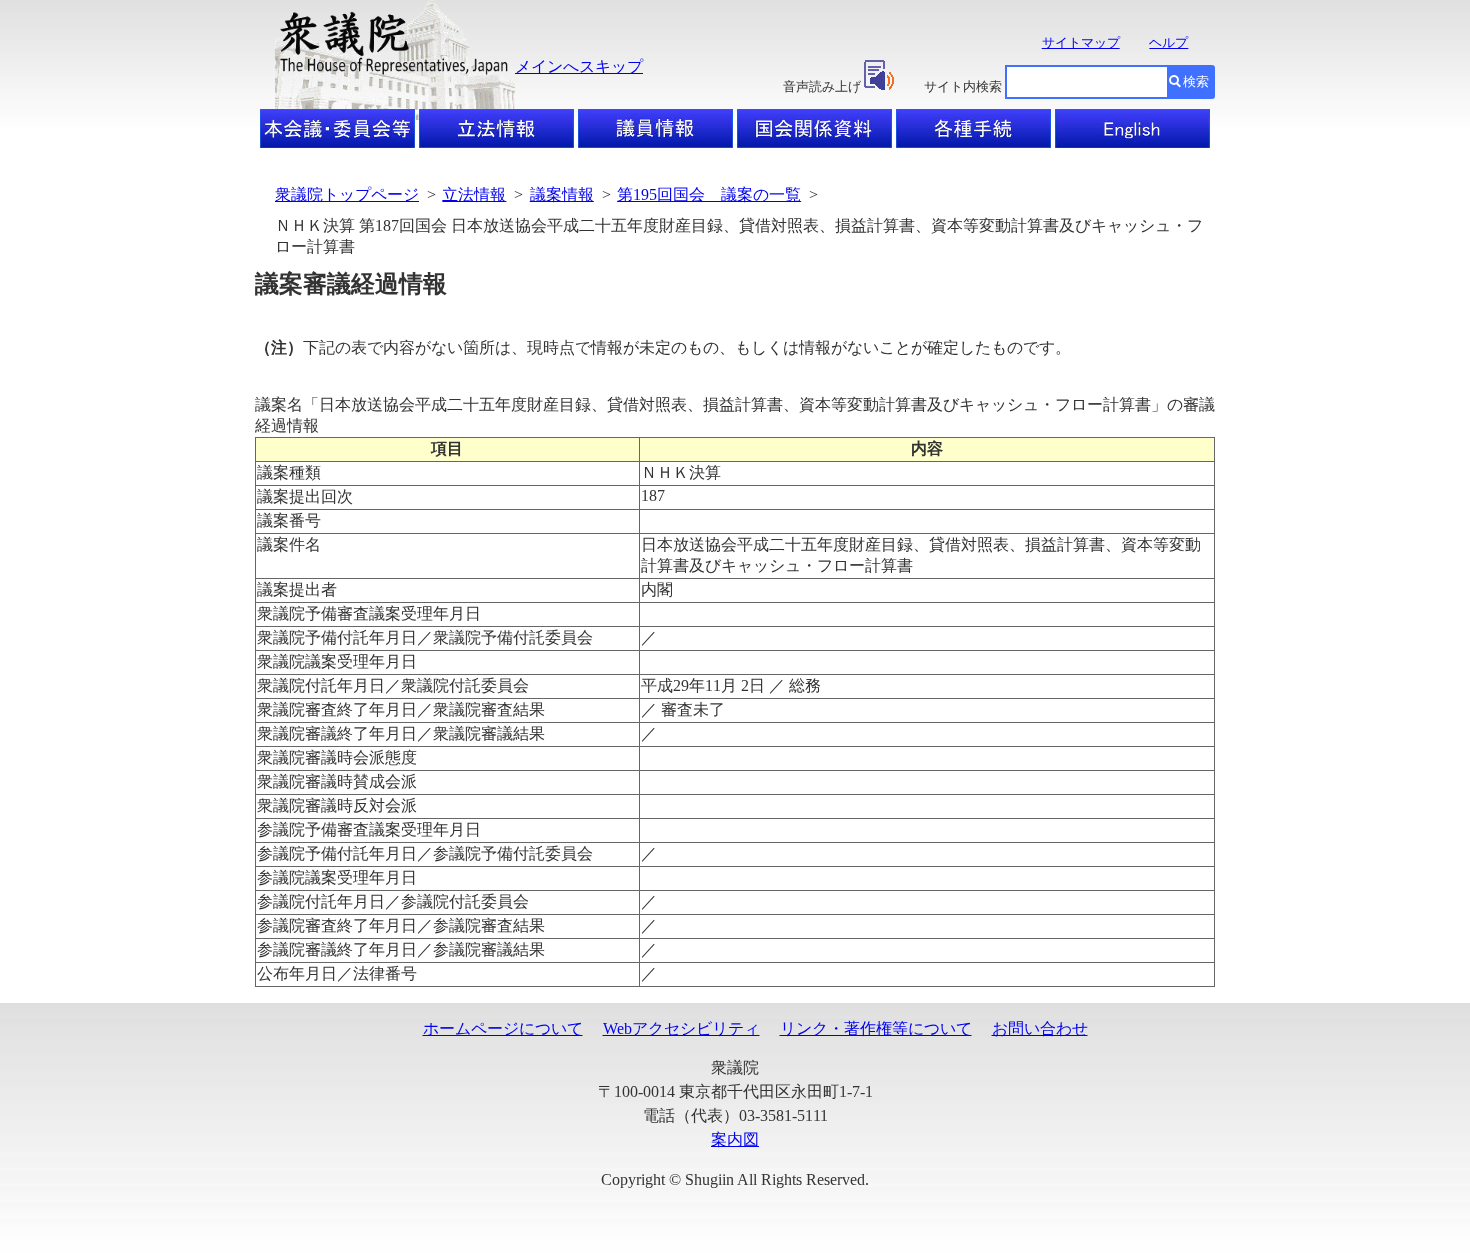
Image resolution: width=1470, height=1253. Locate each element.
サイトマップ (1081, 42)
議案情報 (562, 194)
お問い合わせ (1040, 1028)
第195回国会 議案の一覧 (709, 194)
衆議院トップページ (347, 194)
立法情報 (474, 194)
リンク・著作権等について (876, 1028)
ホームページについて (503, 1028)
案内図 (735, 1139)
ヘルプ (1168, 42)
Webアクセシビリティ (681, 1028)
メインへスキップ (579, 66)
